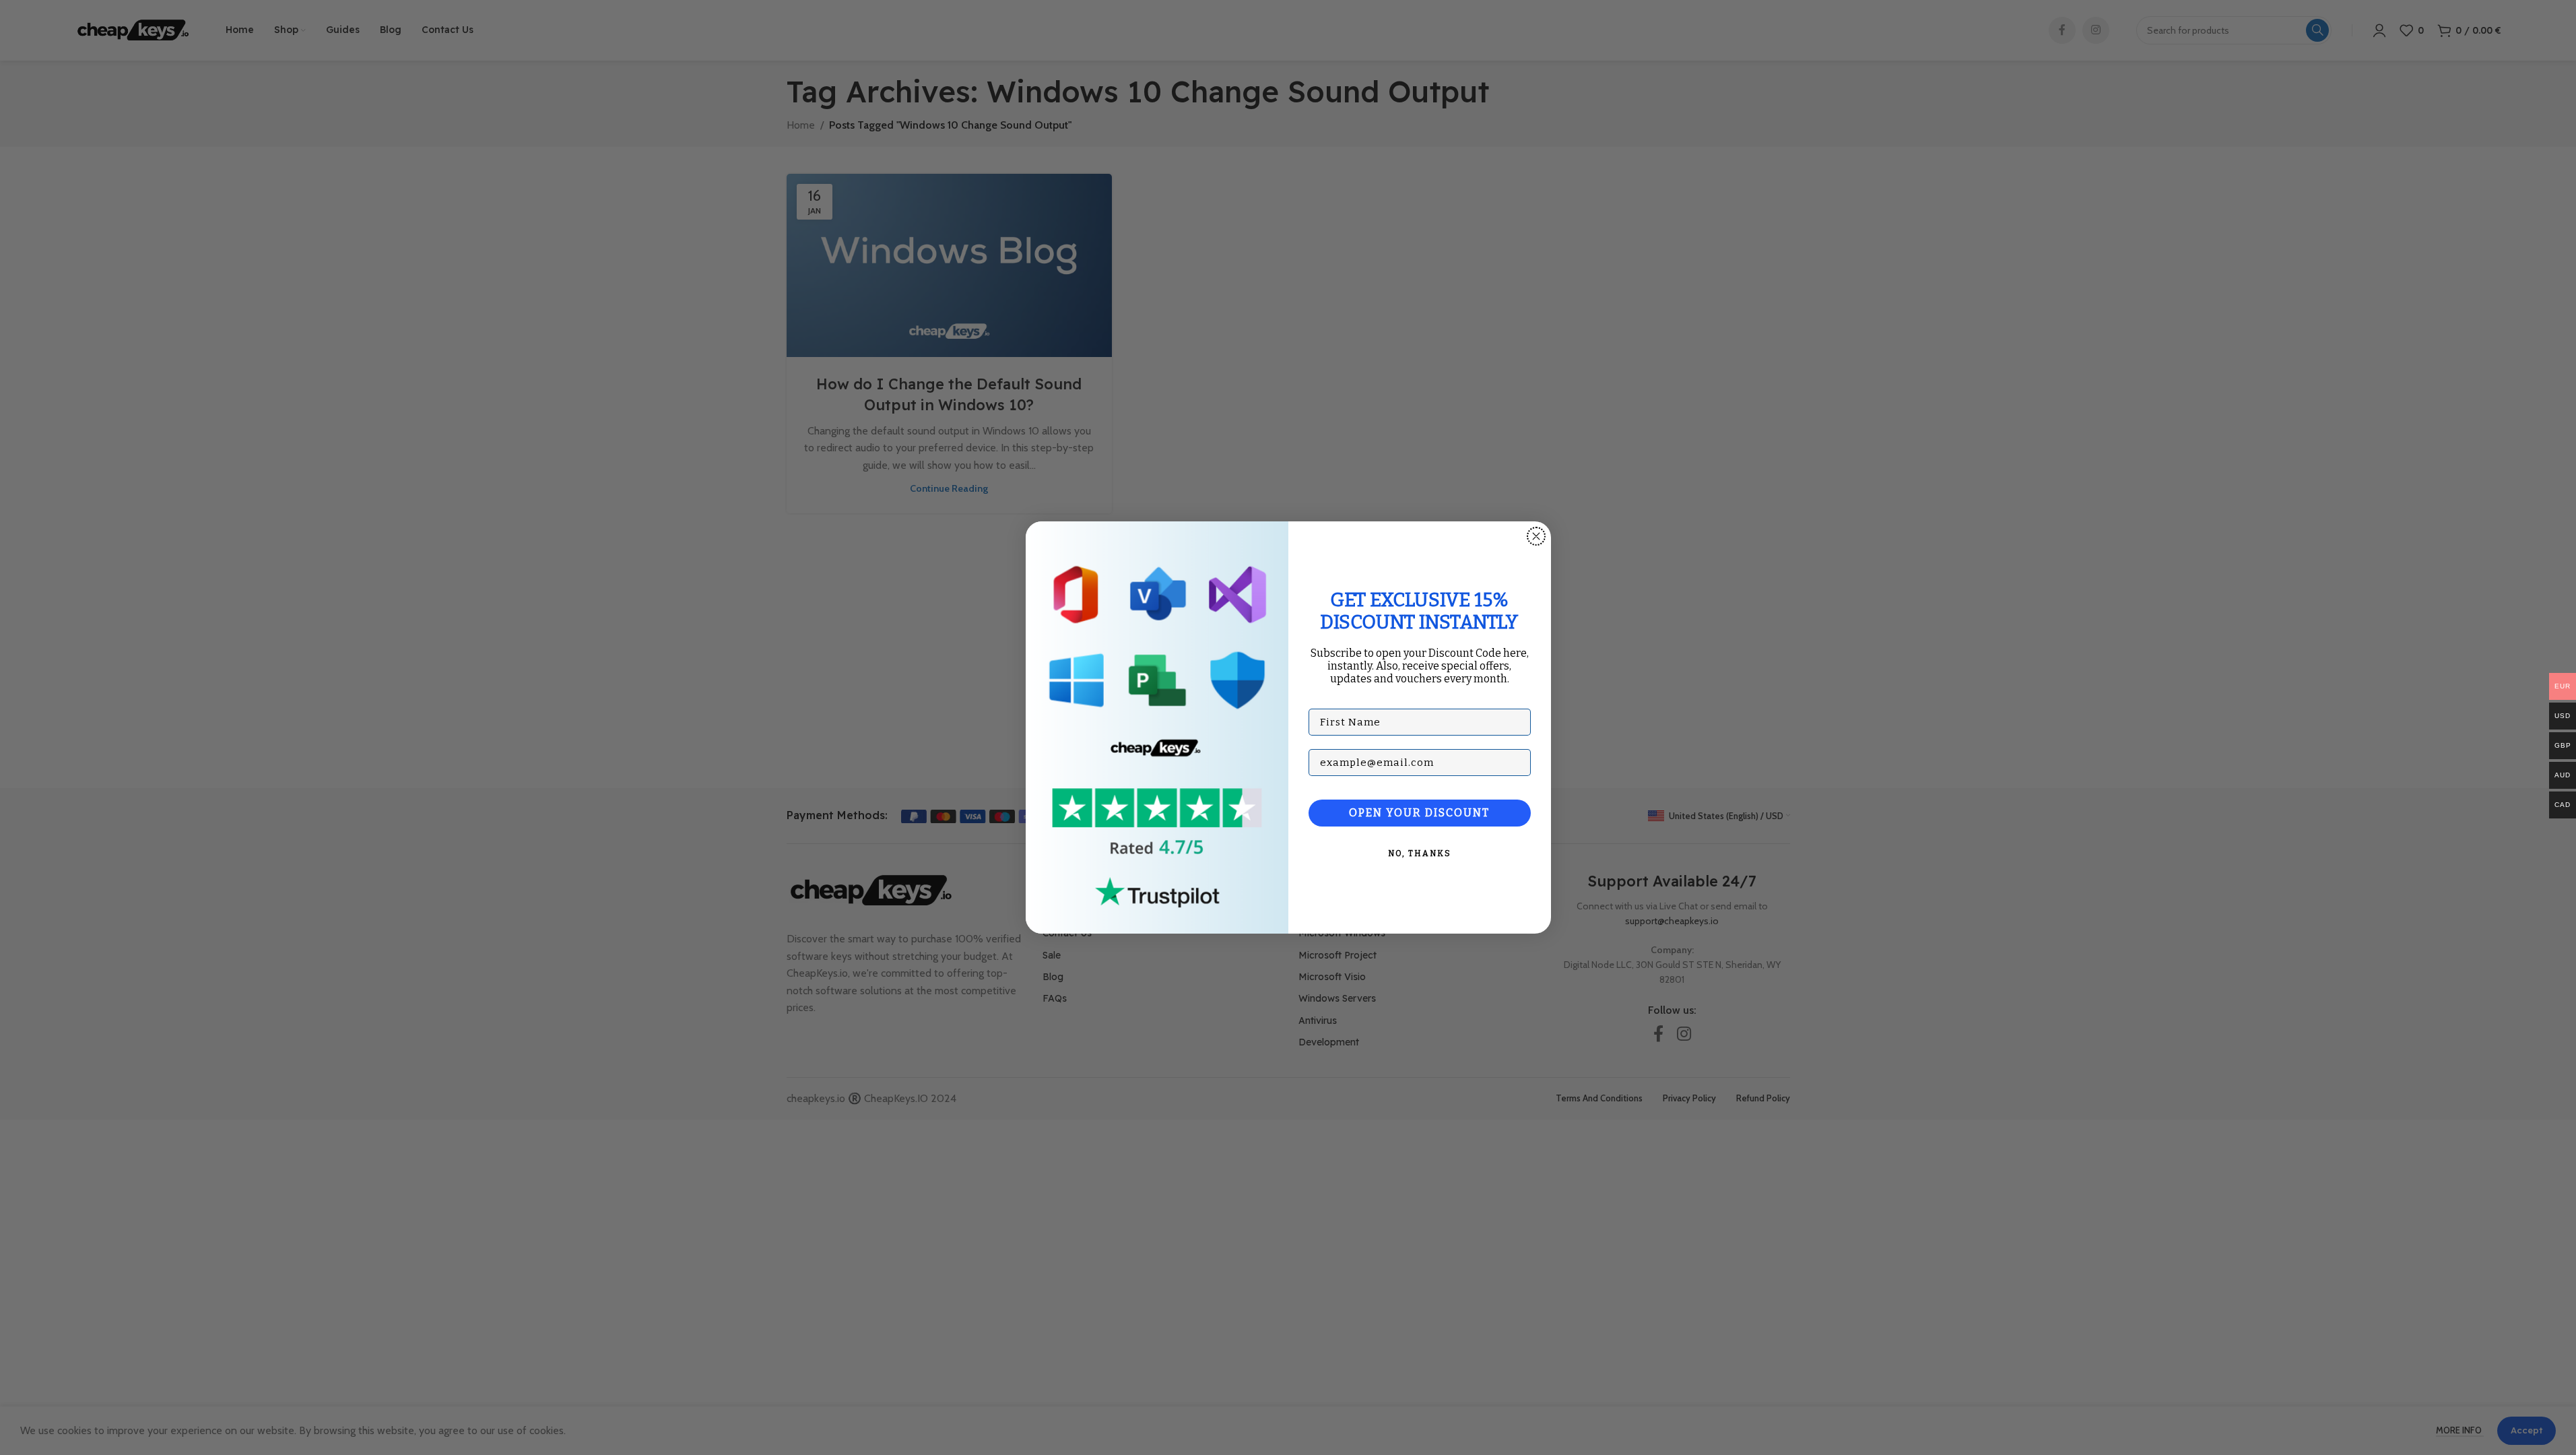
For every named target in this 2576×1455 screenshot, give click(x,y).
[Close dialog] (1536, 536)
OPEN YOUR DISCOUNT (1419, 813)
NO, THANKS (1420, 853)
